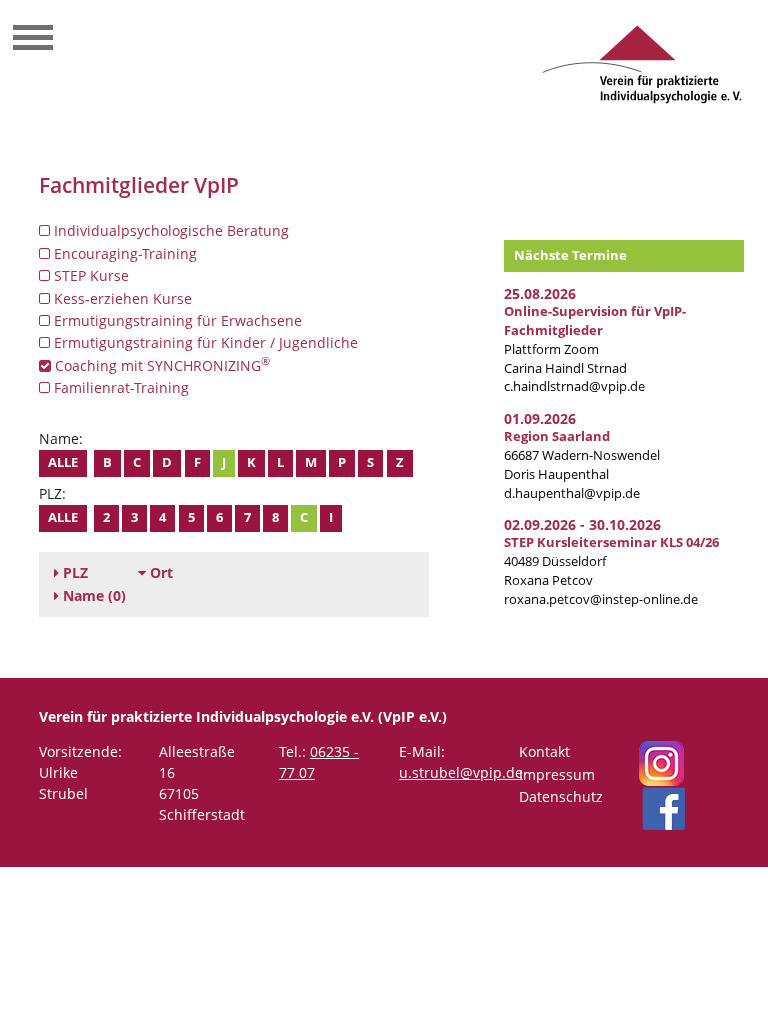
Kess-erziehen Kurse (121, 298)
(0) (94, 595)
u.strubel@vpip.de (461, 772)
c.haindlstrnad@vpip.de (574, 386)
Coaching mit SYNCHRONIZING (160, 365)
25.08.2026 (540, 293)
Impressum (557, 774)
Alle (63, 462)
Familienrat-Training (119, 387)
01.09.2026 (540, 418)
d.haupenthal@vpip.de (572, 493)
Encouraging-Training (123, 253)
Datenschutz (561, 796)
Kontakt (544, 751)
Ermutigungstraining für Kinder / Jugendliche (204, 342)
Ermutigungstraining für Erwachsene (176, 320)
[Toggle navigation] (33, 40)
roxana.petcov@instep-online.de (601, 599)
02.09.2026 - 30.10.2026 (582, 524)
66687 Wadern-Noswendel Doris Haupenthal (582, 455)
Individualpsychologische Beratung (169, 230)
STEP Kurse (89, 275)
